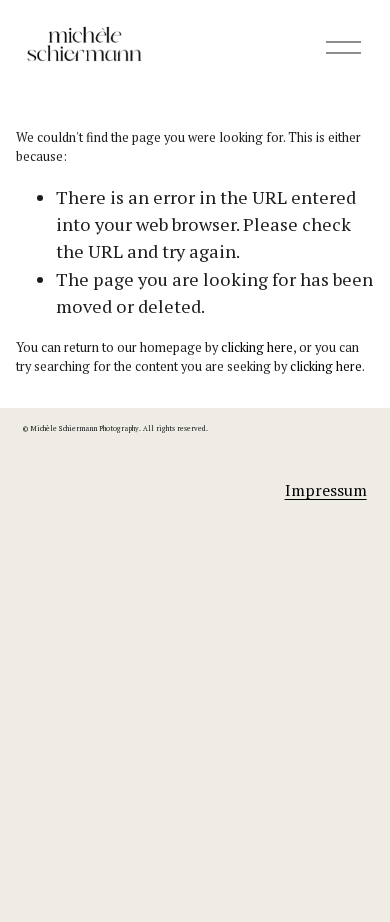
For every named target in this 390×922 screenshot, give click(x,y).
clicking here (257, 347)
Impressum (326, 490)
